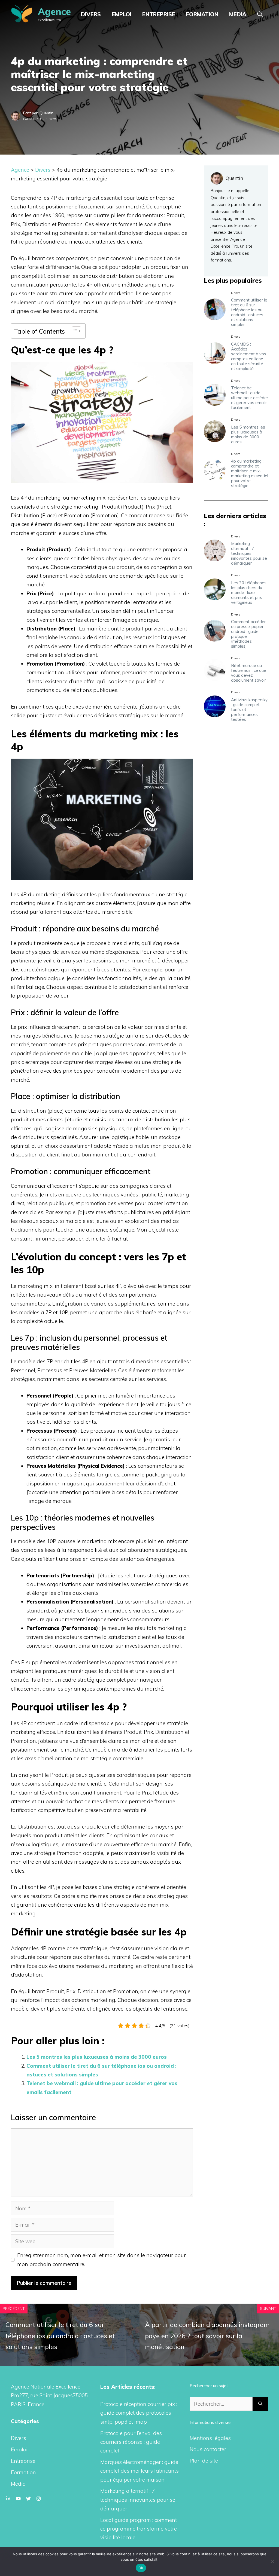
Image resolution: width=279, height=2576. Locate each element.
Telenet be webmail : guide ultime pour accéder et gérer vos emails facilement (250, 398)
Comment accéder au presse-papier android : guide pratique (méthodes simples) (248, 634)
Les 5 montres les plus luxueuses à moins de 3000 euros (97, 2057)
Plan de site (204, 2461)
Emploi (122, 14)
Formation (202, 14)
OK (141, 2568)
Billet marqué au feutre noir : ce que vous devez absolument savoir (249, 673)
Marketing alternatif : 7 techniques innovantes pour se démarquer (249, 553)
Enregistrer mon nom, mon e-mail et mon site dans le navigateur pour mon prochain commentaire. (101, 2260)
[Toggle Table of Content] (74, 331)
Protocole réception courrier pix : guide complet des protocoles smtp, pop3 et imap (139, 2413)
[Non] (272, 2562)
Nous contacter (208, 2449)
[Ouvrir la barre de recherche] (260, 14)
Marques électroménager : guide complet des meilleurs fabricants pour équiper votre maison (139, 2471)
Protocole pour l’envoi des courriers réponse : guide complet (131, 2442)
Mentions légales (210, 2438)
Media (238, 14)
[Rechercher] (260, 2404)
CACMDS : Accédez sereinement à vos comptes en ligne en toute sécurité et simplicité (249, 356)
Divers (91, 14)
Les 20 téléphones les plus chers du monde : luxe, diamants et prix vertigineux (249, 593)
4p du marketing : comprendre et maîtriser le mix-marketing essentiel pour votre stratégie (250, 473)
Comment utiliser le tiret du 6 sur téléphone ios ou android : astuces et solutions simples (249, 312)
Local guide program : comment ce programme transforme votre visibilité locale (139, 2529)
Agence (54, 12)
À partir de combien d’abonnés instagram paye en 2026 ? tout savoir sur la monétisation (207, 2336)
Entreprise (159, 14)
